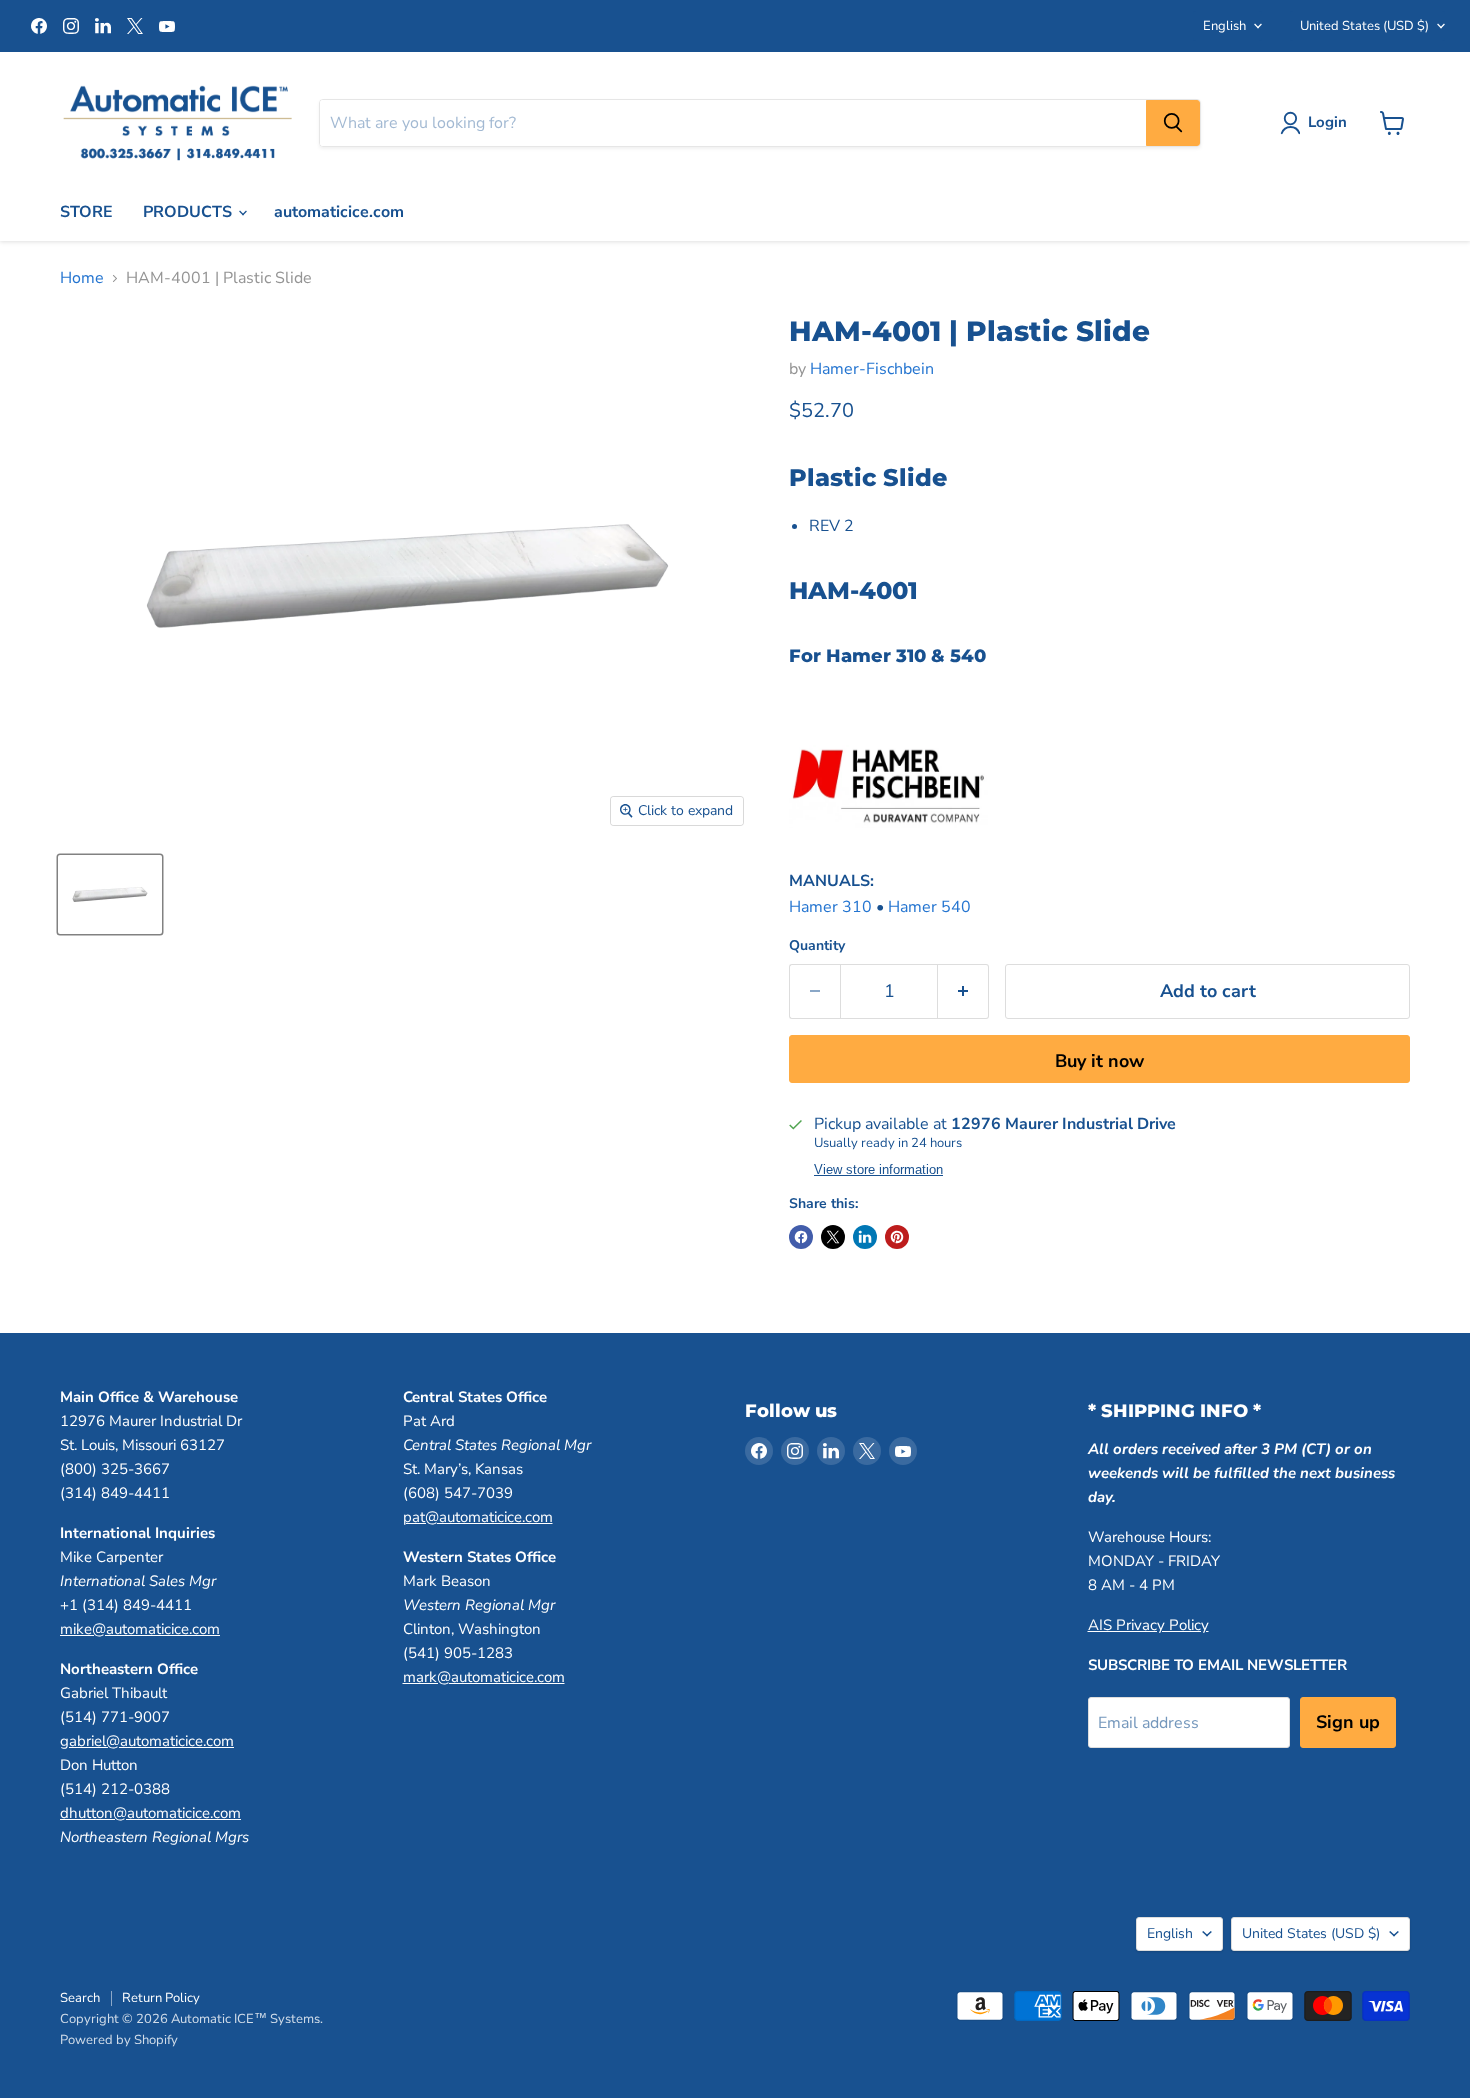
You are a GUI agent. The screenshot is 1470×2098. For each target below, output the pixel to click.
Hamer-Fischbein (872, 369)
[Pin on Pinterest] (897, 1237)
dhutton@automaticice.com (150, 1813)
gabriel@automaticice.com (147, 1741)
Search (80, 1998)
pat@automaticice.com (478, 1517)
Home (82, 278)
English (1224, 26)
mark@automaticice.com (484, 1677)
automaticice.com (339, 212)
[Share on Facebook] (801, 1237)
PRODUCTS (189, 212)
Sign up (1348, 1722)
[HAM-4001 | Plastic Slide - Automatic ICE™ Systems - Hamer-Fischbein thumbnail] (110, 894)
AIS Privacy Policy (1148, 1625)
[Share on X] (833, 1237)
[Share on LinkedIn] (865, 1237)
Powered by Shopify (119, 2040)
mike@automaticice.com (140, 1629)
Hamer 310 (830, 907)
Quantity (817, 946)
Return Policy (161, 1998)
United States (1364, 26)
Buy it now (1099, 1061)
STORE (86, 212)
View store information (878, 1170)
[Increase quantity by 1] (963, 991)
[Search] (1173, 123)
